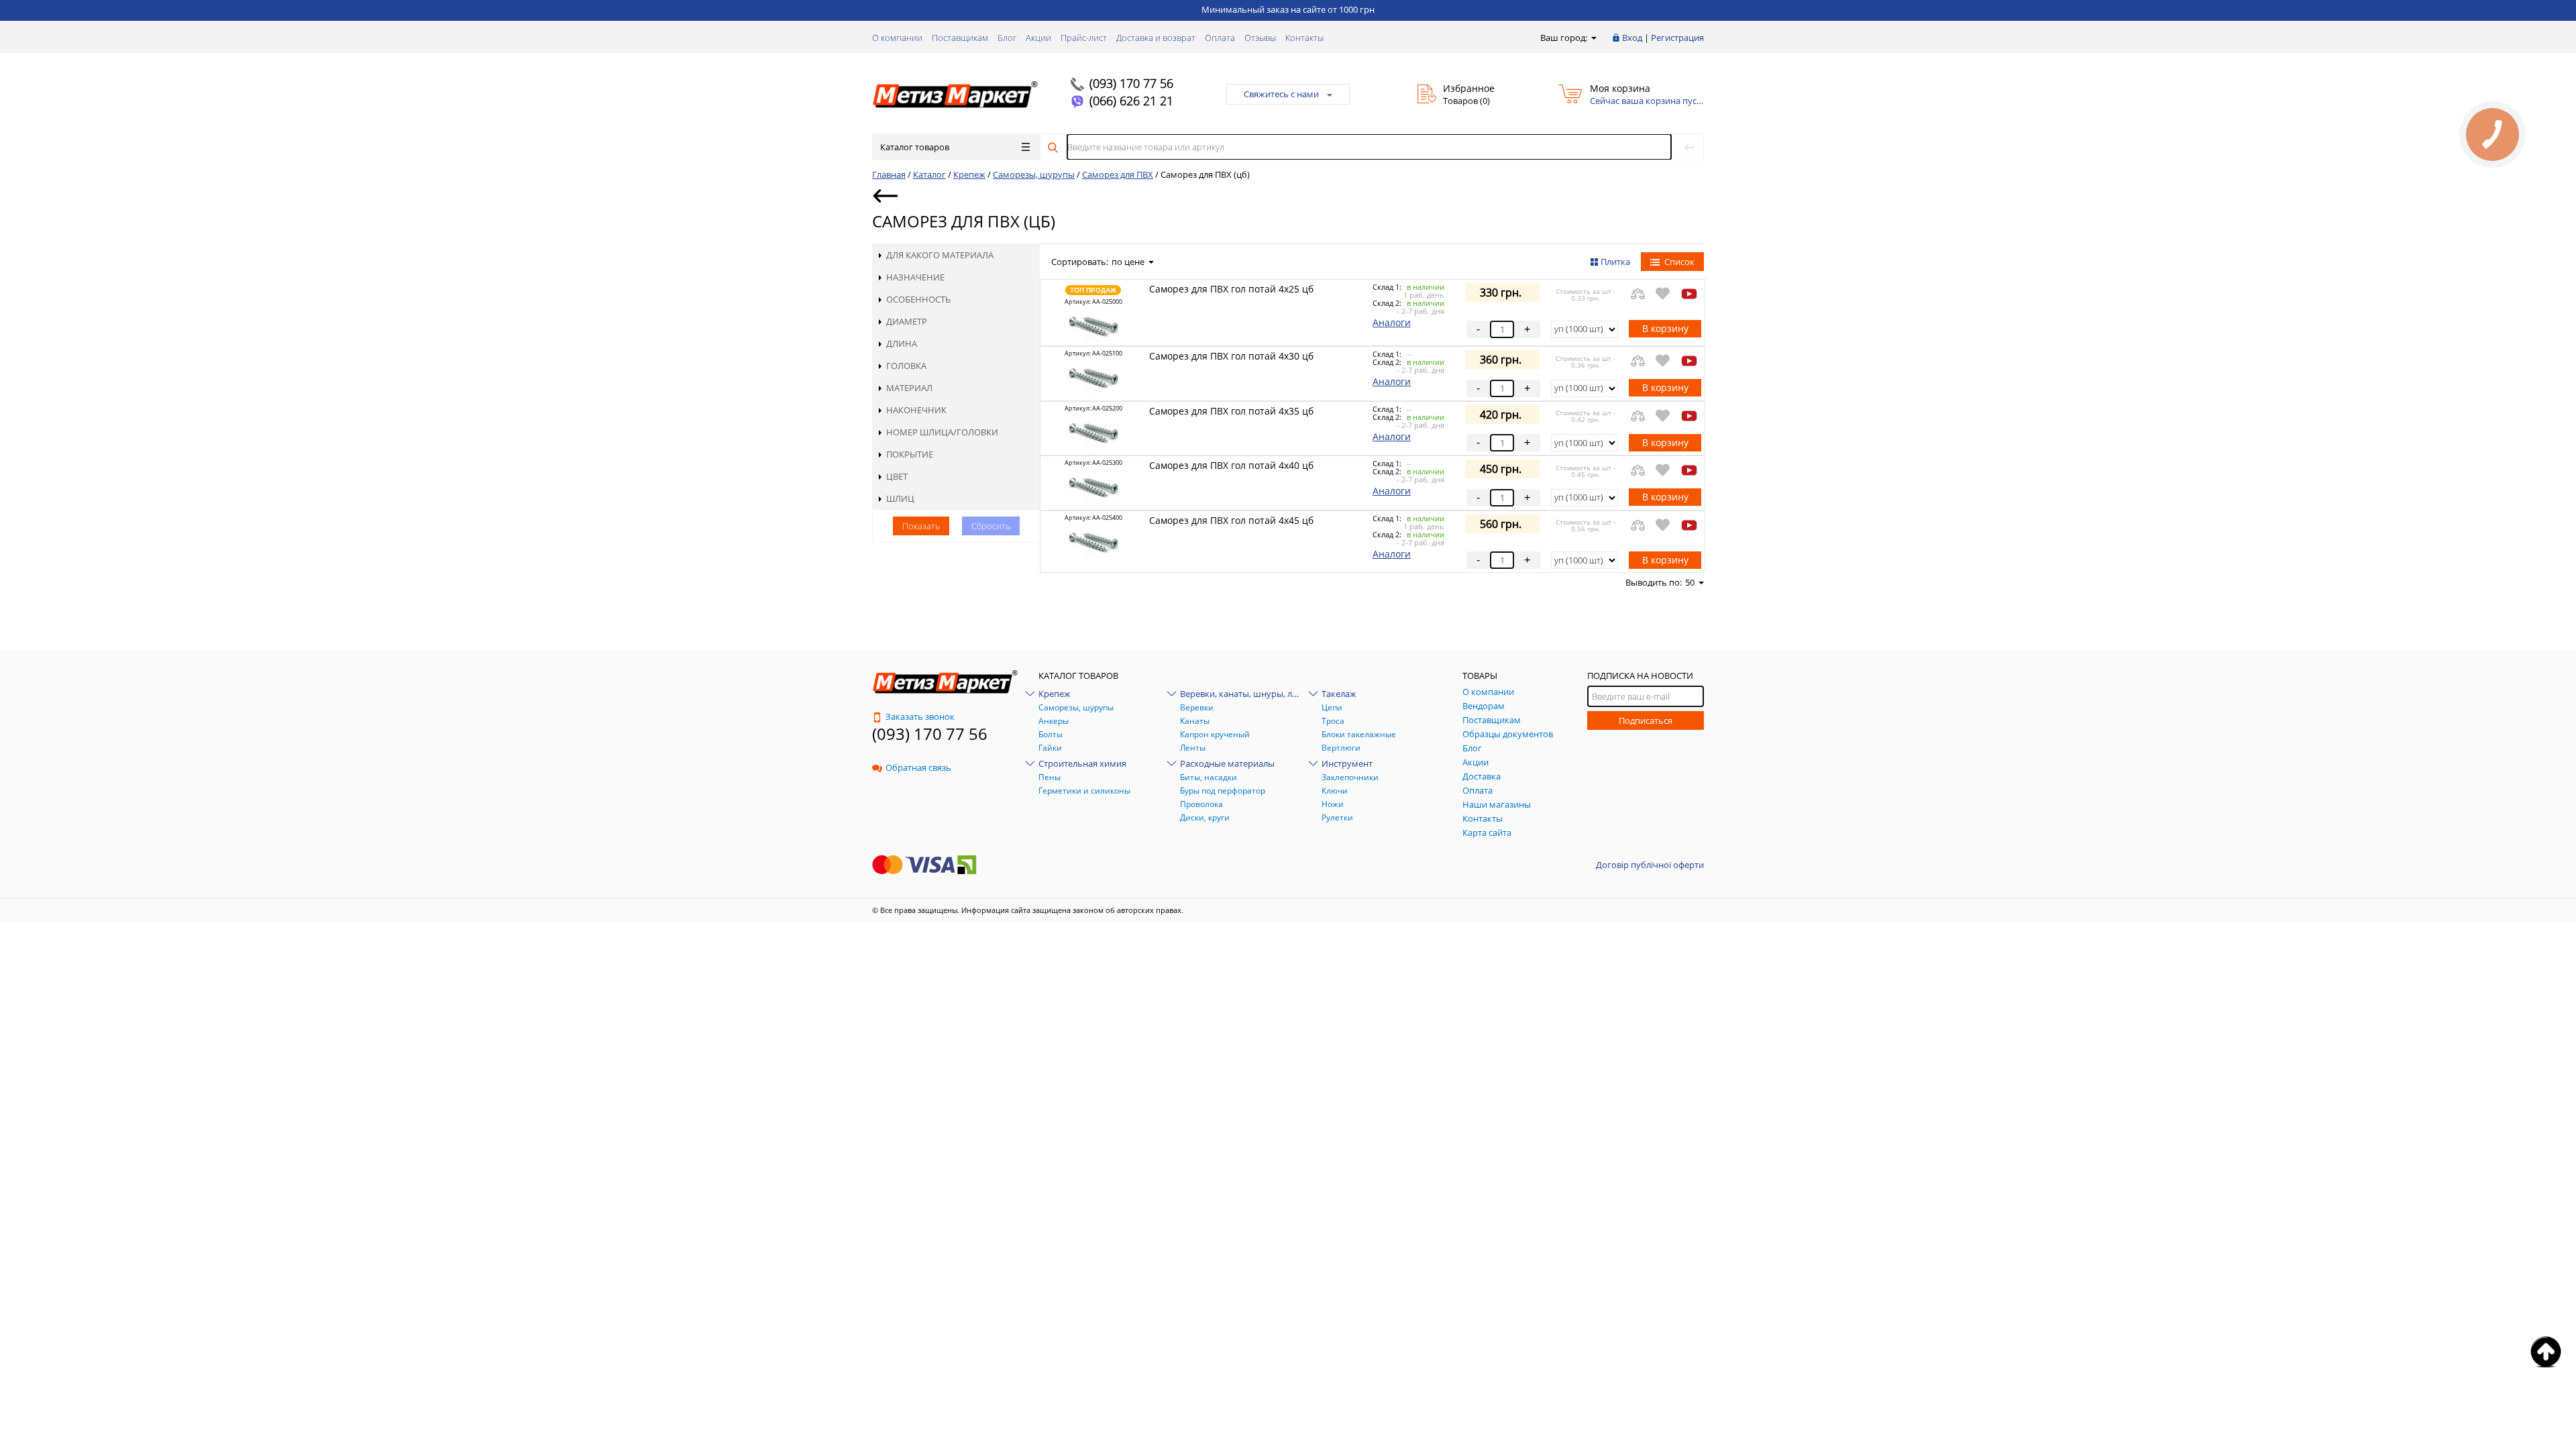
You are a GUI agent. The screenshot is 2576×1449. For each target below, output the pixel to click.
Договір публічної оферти (1650, 865)
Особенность (918, 299)
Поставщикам (960, 38)
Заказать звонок (920, 716)
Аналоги (1392, 322)
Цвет (897, 476)
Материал (909, 388)
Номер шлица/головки (942, 432)
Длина (902, 343)
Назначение (915, 277)
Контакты (1304, 38)
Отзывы (1260, 38)
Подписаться (1646, 720)
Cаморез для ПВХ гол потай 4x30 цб (1231, 356)
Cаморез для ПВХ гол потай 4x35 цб (1231, 411)
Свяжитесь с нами (1281, 94)
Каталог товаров (915, 147)
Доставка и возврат (1156, 38)
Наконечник (916, 410)
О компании (897, 38)
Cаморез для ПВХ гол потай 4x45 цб (1231, 520)
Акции (1038, 38)
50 (1690, 582)
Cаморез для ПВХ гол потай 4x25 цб (1231, 289)
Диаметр (907, 321)
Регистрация (1677, 38)
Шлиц (900, 498)
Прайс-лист (1084, 38)
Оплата (1220, 38)
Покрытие (910, 454)
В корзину (1665, 328)
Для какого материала (940, 255)
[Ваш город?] (1593, 38)
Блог (1007, 38)
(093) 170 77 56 (1131, 83)
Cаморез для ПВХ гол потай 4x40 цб (1231, 465)
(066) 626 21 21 (1131, 101)
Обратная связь (918, 767)
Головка (906, 366)
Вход (1632, 38)
